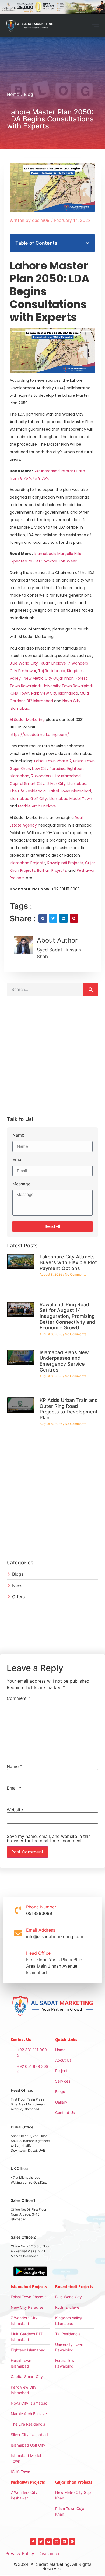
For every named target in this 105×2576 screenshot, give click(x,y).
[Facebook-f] (33, 2542)
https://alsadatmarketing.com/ (39, 735)
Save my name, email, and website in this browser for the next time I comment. (49, 1838)
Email (18, 1160)
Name (18, 1135)
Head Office (38, 1953)
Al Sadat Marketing (27, 720)
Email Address (41, 1930)
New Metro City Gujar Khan (49, 678)
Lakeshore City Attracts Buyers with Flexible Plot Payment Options (68, 1262)
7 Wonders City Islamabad (56, 776)
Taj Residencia (52, 671)
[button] (95, 25)
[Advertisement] (52, 1058)
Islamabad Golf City (28, 799)
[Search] (91, 990)
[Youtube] (49, 2542)
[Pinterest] (72, 2542)
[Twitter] (41, 2542)
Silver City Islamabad (67, 784)
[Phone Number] (18, 1910)
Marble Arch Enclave (37, 806)
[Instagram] (57, 2542)
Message (21, 1184)
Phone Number (41, 1907)
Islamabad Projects (28, 863)
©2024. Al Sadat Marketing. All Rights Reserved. (52, 2566)
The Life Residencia (28, 791)
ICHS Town (20, 693)
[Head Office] (18, 1963)
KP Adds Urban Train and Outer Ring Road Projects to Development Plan (69, 1409)
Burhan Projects (51, 870)
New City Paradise (49, 769)
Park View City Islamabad (55, 693)
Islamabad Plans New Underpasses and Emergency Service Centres (64, 1361)
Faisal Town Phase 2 (53, 761)
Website (15, 1810)
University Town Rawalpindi (68, 686)
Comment (18, 1698)
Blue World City (24, 663)
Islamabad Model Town (70, 799)
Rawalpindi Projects (65, 863)
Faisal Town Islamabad (70, 791)
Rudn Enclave (53, 663)
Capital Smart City (27, 784)
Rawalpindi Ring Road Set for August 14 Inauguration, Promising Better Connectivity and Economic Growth (67, 1316)
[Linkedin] (64, 2542)
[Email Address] (18, 1933)
